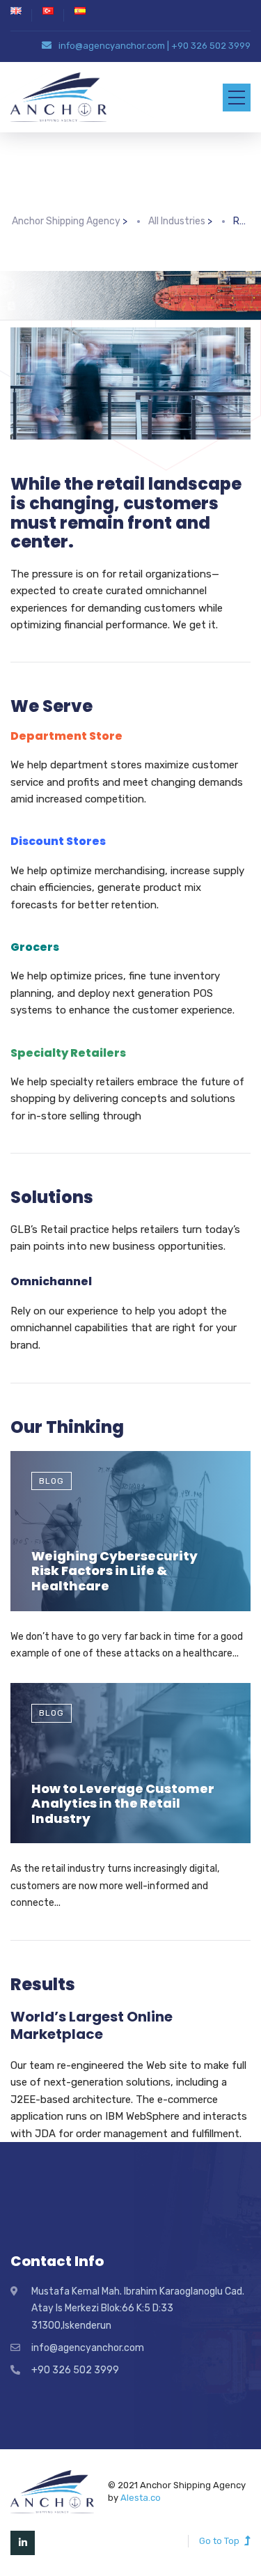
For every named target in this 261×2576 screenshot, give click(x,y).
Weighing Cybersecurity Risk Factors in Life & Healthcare (114, 1571)
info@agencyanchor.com (112, 46)
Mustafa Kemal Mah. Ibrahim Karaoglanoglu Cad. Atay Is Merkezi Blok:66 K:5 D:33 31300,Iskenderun (138, 2309)
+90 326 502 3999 (211, 46)
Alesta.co (141, 2498)
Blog (52, 1481)
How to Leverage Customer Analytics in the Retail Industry (123, 1803)
